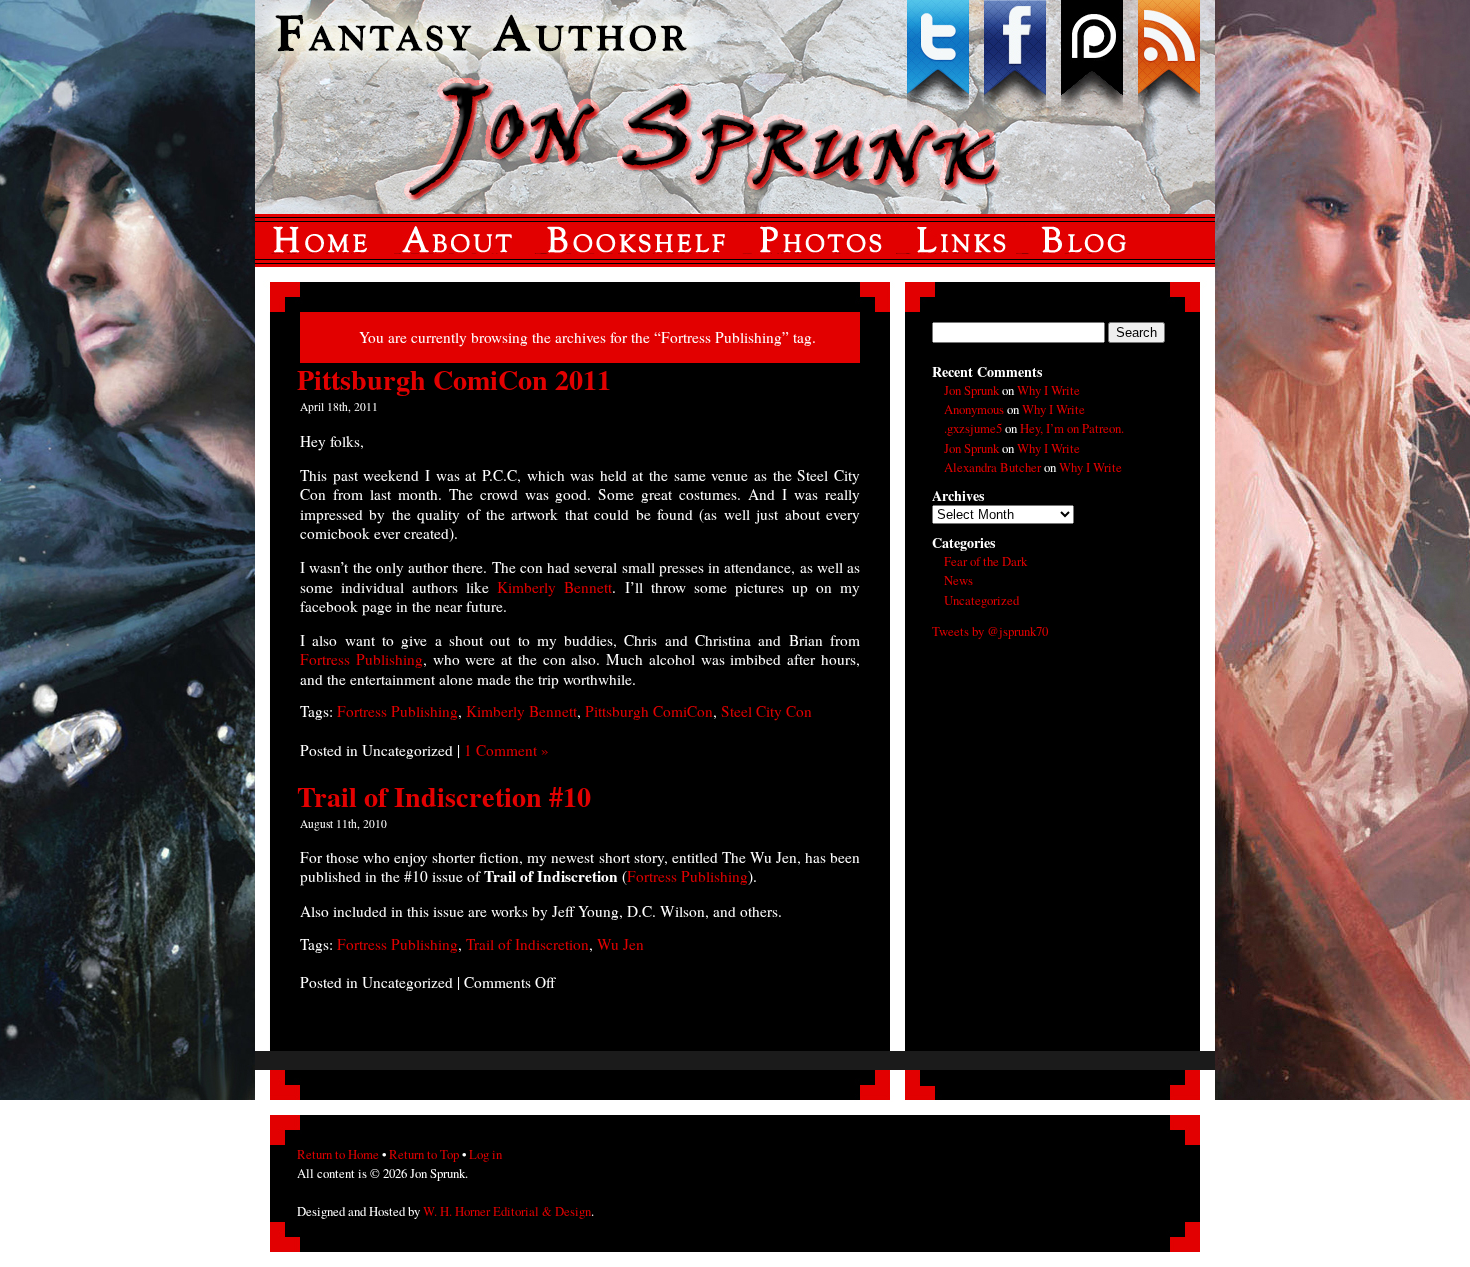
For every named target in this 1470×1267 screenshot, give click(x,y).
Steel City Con (766, 711)
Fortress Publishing (361, 659)
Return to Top (424, 1154)
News (958, 580)
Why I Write (1048, 390)
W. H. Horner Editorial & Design (507, 1211)
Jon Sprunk (971, 390)
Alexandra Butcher (992, 467)
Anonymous (974, 409)
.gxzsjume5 (973, 428)
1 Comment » (506, 750)
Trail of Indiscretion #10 (444, 796)
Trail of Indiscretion (527, 944)
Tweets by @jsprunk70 (990, 631)
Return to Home (338, 1154)
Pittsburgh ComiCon (649, 711)
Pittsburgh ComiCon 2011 (454, 379)
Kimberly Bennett (554, 587)
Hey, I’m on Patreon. (1072, 428)
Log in (485, 1154)
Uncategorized (981, 600)
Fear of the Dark (985, 561)
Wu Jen (620, 944)
